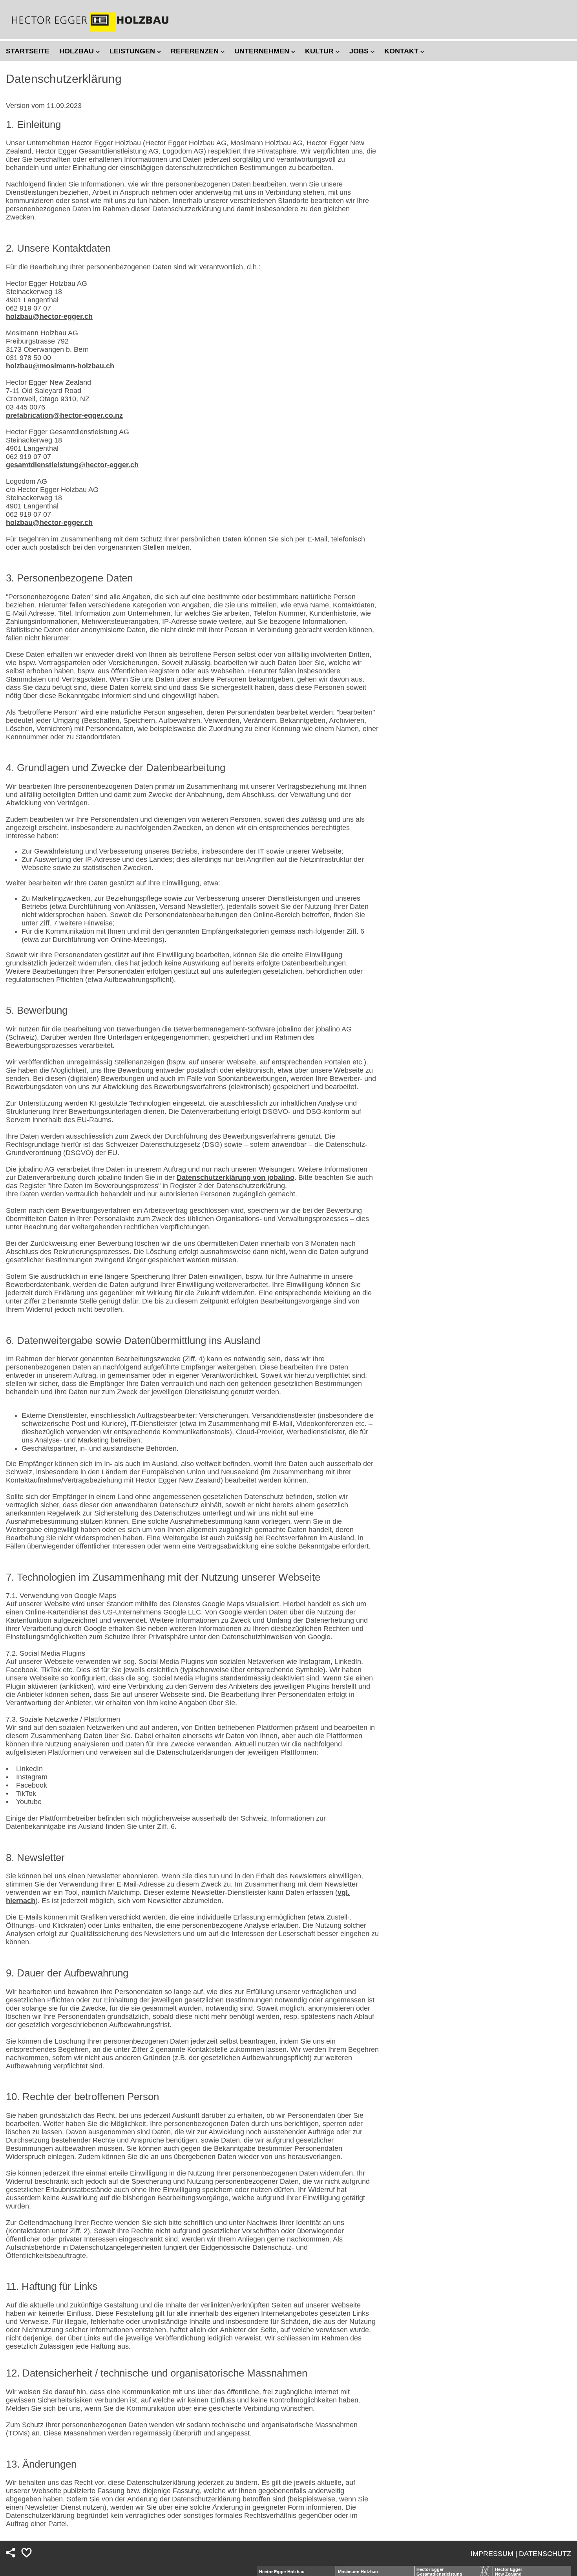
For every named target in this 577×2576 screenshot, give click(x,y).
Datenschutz (545, 2554)
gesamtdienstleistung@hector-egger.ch (72, 465)
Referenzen (196, 51)
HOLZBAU (78, 51)
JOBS (360, 51)
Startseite (28, 51)
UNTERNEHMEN (263, 51)
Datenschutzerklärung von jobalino (236, 1177)
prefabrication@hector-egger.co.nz (64, 415)
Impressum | (494, 2554)
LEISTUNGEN (133, 51)
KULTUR (320, 51)
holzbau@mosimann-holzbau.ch (60, 366)
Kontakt (402, 51)
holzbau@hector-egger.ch (49, 316)
